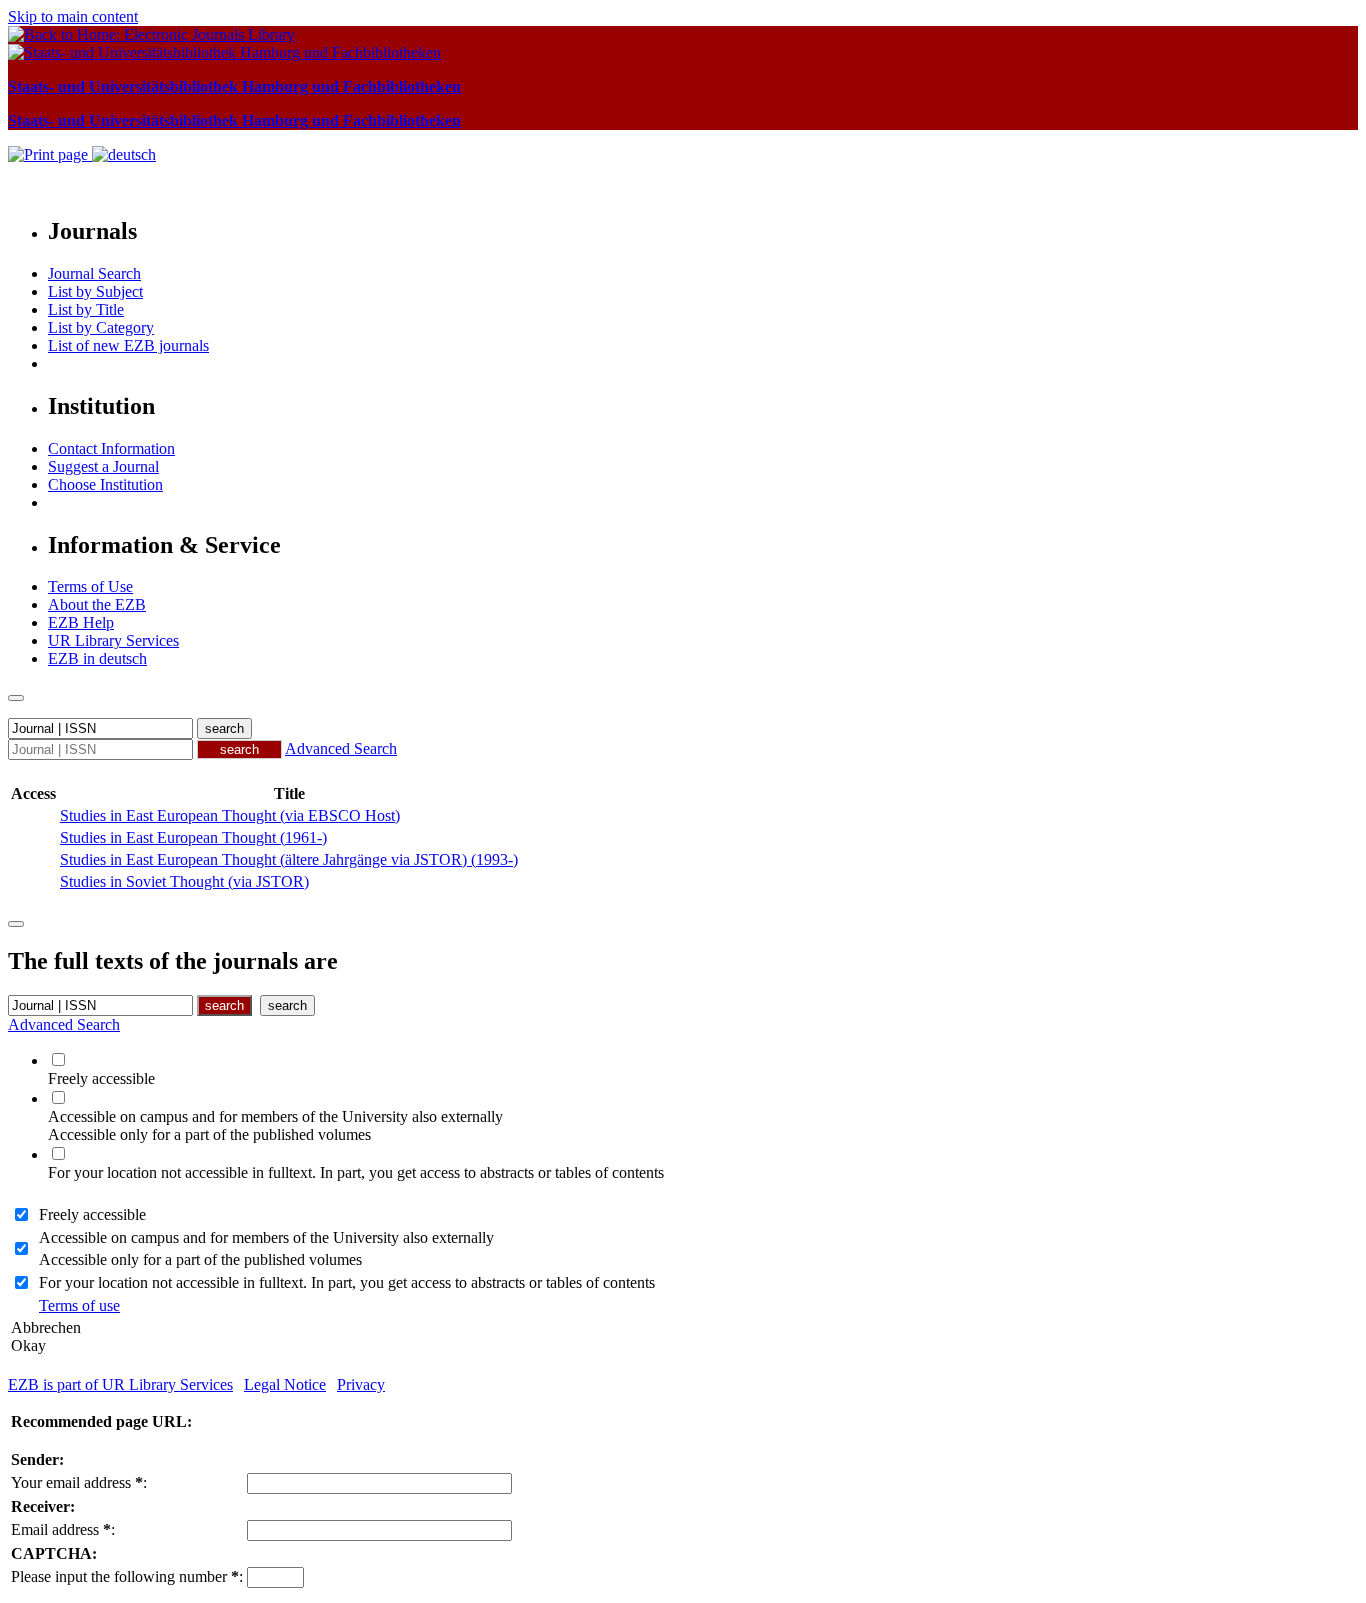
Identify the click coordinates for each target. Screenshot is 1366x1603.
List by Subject (95, 291)
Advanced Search (341, 748)
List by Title (86, 309)
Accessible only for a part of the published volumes (200, 1259)
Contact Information (111, 448)
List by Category (101, 327)
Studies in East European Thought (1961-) (193, 837)
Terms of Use (90, 586)
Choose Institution (105, 484)
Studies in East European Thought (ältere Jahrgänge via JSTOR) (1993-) (289, 859)
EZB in (97, 658)
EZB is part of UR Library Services (120, 1384)
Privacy (361, 1384)
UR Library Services (113, 640)
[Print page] (50, 154)
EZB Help (81, 622)
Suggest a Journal (103, 466)
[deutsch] (124, 154)
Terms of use (79, 1305)
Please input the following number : (127, 1576)
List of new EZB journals (128, 345)
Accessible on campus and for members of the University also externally (266, 1237)
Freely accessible (92, 1214)
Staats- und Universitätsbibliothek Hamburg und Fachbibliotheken (234, 86)
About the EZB (97, 604)
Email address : (63, 1529)
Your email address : (79, 1482)
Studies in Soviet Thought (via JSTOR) (184, 881)
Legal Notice (285, 1384)
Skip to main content (73, 16)
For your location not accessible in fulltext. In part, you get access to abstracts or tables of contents (347, 1282)
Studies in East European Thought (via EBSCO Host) (230, 815)
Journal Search (94, 273)
